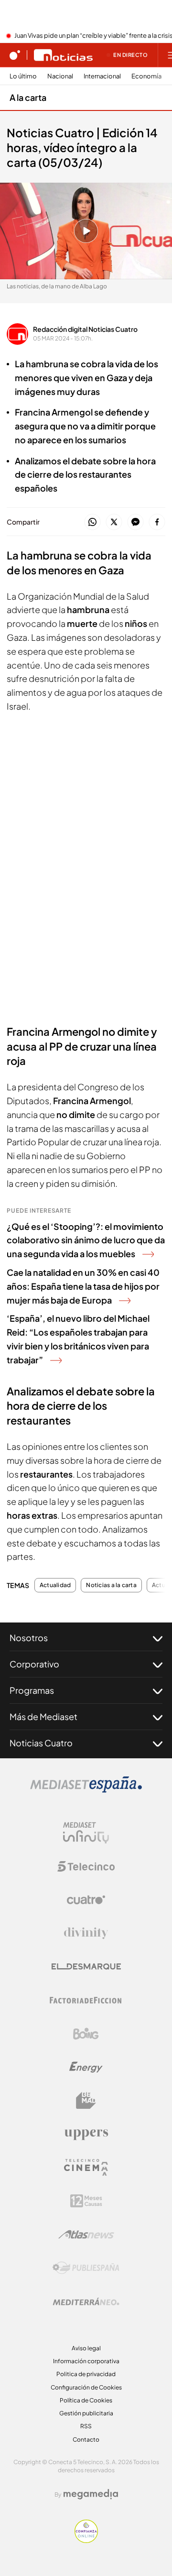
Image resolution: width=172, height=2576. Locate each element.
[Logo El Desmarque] (86, 1967)
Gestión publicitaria (86, 2413)
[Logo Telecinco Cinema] (86, 2167)
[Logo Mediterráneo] (86, 2302)
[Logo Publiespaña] (86, 2268)
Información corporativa (86, 2361)
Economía (146, 76)
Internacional (102, 76)
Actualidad (55, 1585)
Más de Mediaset (43, 1716)
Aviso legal (86, 2348)
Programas (32, 1690)
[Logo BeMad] (86, 2101)
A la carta (28, 97)
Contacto (86, 2439)
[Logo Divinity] (86, 1933)
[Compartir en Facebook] (157, 522)
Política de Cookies (86, 2400)
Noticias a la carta (111, 1585)
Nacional (60, 76)
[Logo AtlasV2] (86, 2234)
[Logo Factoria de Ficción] (86, 2000)
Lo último (23, 76)
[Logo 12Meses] (86, 2201)
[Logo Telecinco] (86, 1866)
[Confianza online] (86, 2540)
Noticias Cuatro (41, 1743)
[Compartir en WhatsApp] (92, 522)
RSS (86, 2426)
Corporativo (34, 1664)
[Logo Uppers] (86, 2134)
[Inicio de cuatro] (15, 55)
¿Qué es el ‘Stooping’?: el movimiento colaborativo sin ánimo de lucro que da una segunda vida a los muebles (86, 1240)
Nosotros (29, 1638)
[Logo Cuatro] (86, 1900)
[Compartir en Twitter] (114, 522)
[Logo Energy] (86, 2067)
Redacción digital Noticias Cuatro (85, 329)
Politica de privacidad (86, 2374)
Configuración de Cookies (86, 2387)
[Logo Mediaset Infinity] (86, 1833)
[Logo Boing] (86, 2034)
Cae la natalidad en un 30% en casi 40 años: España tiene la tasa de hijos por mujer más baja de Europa (83, 1286)
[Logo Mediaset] (86, 1790)
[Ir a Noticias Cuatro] (63, 55)
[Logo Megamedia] (91, 2494)
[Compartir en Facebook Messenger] (135, 522)
